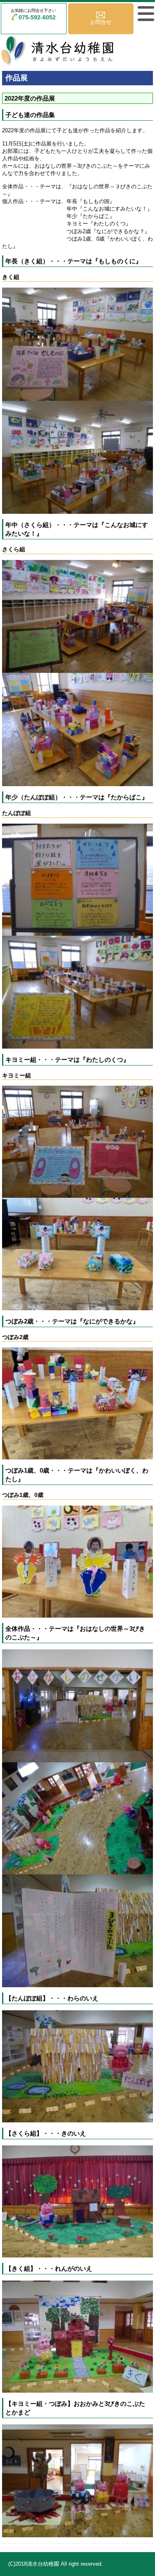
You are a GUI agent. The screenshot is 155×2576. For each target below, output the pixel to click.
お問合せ (101, 22)
